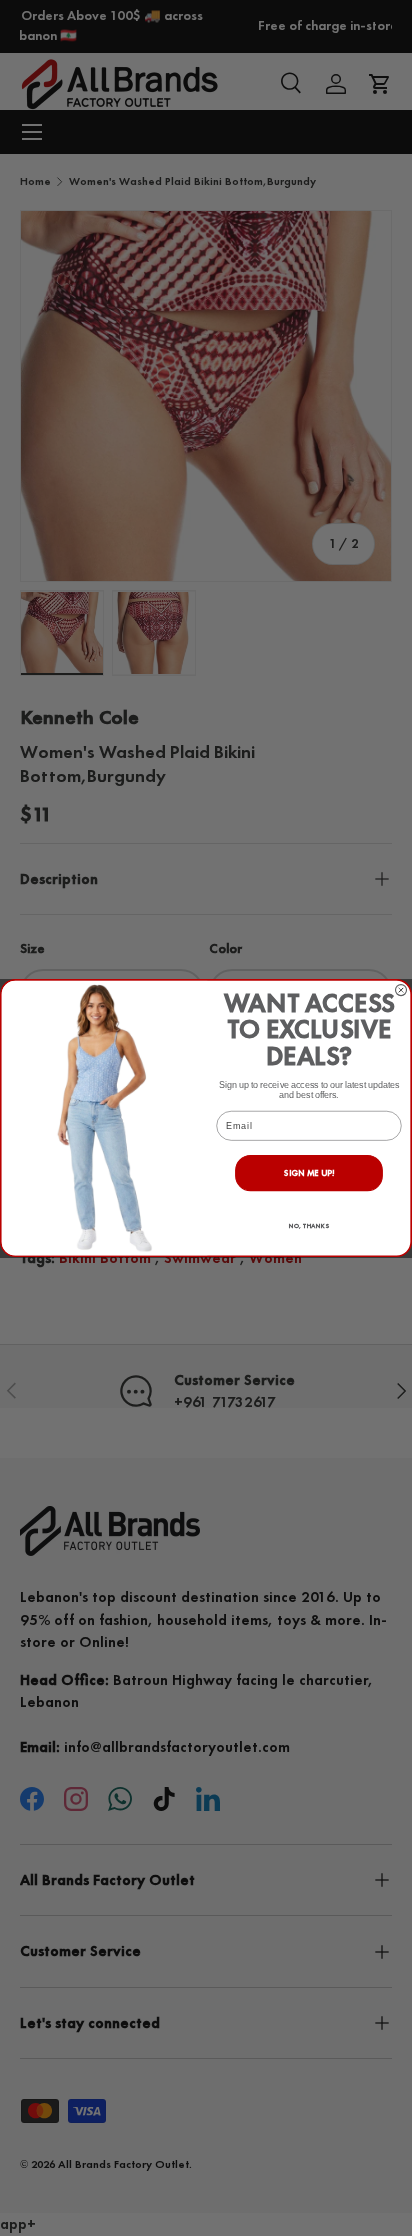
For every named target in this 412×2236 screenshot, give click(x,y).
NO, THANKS (309, 1225)
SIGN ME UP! (309, 1173)
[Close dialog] (401, 989)
